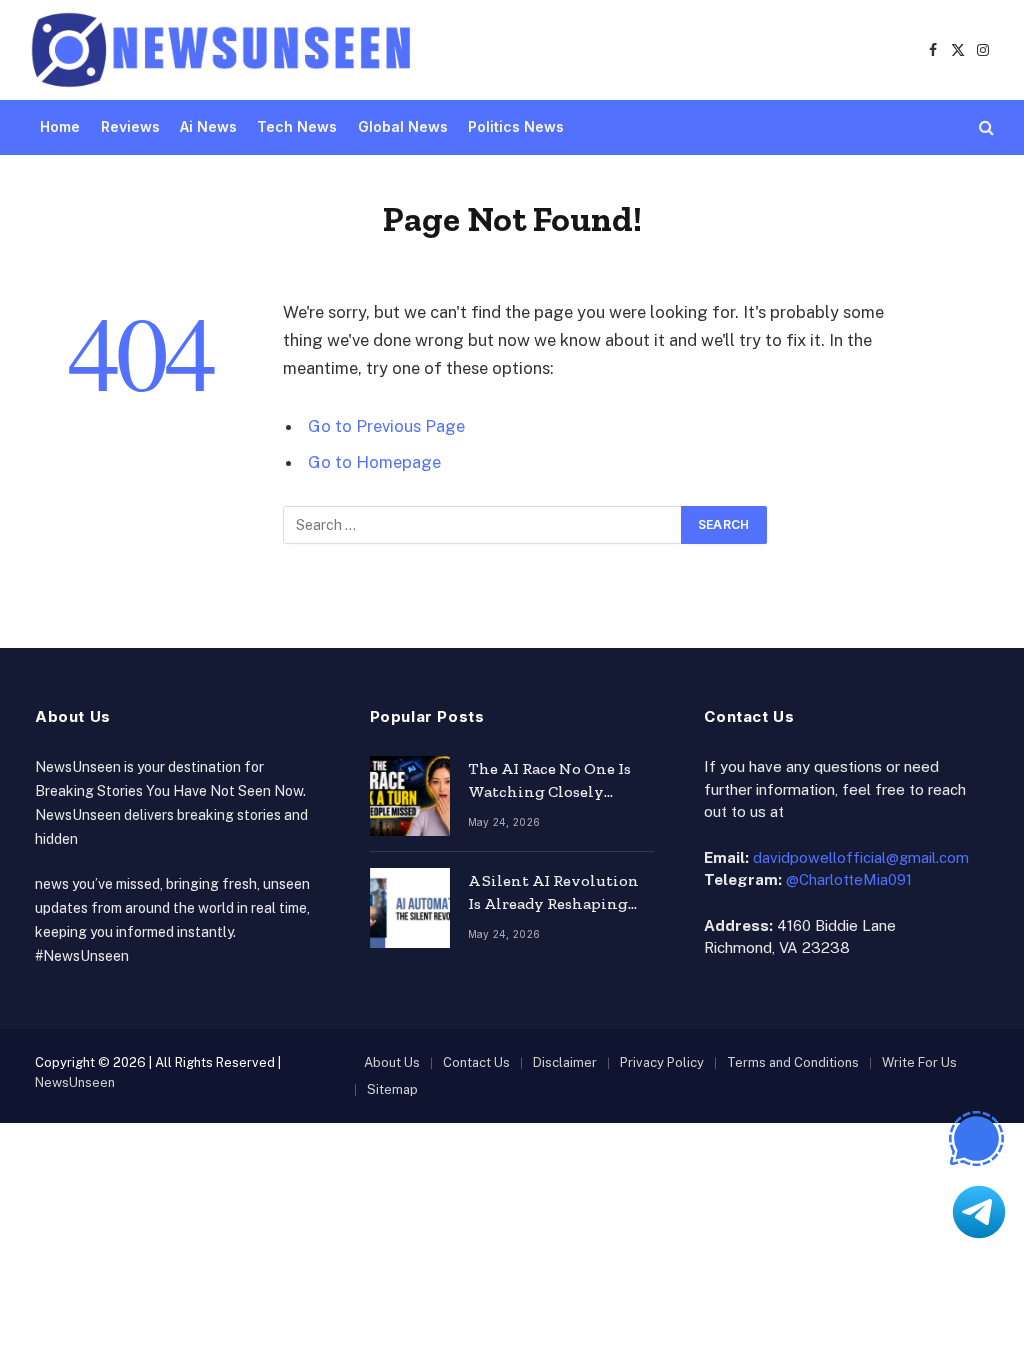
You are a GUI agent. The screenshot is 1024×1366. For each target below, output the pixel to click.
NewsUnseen (75, 1082)
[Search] (984, 127)
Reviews (130, 126)
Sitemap (392, 1089)
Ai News (208, 126)
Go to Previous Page (386, 426)
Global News (403, 126)
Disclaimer (565, 1062)
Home (60, 126)
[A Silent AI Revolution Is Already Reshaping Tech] (410, 908)
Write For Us (919, 1062)
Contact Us (476, 1062)
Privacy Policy (662, 1062)
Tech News (297, 126)
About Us (392, 1062)
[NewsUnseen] (222, 50)
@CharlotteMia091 (849, 879)
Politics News (516, 126)
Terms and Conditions (793, 1062)
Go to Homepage (374, 462)
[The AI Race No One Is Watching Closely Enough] (410, 796)
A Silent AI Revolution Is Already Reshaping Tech (553, 893)
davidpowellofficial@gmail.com (861, 857)
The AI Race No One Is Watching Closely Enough (549, 781)
